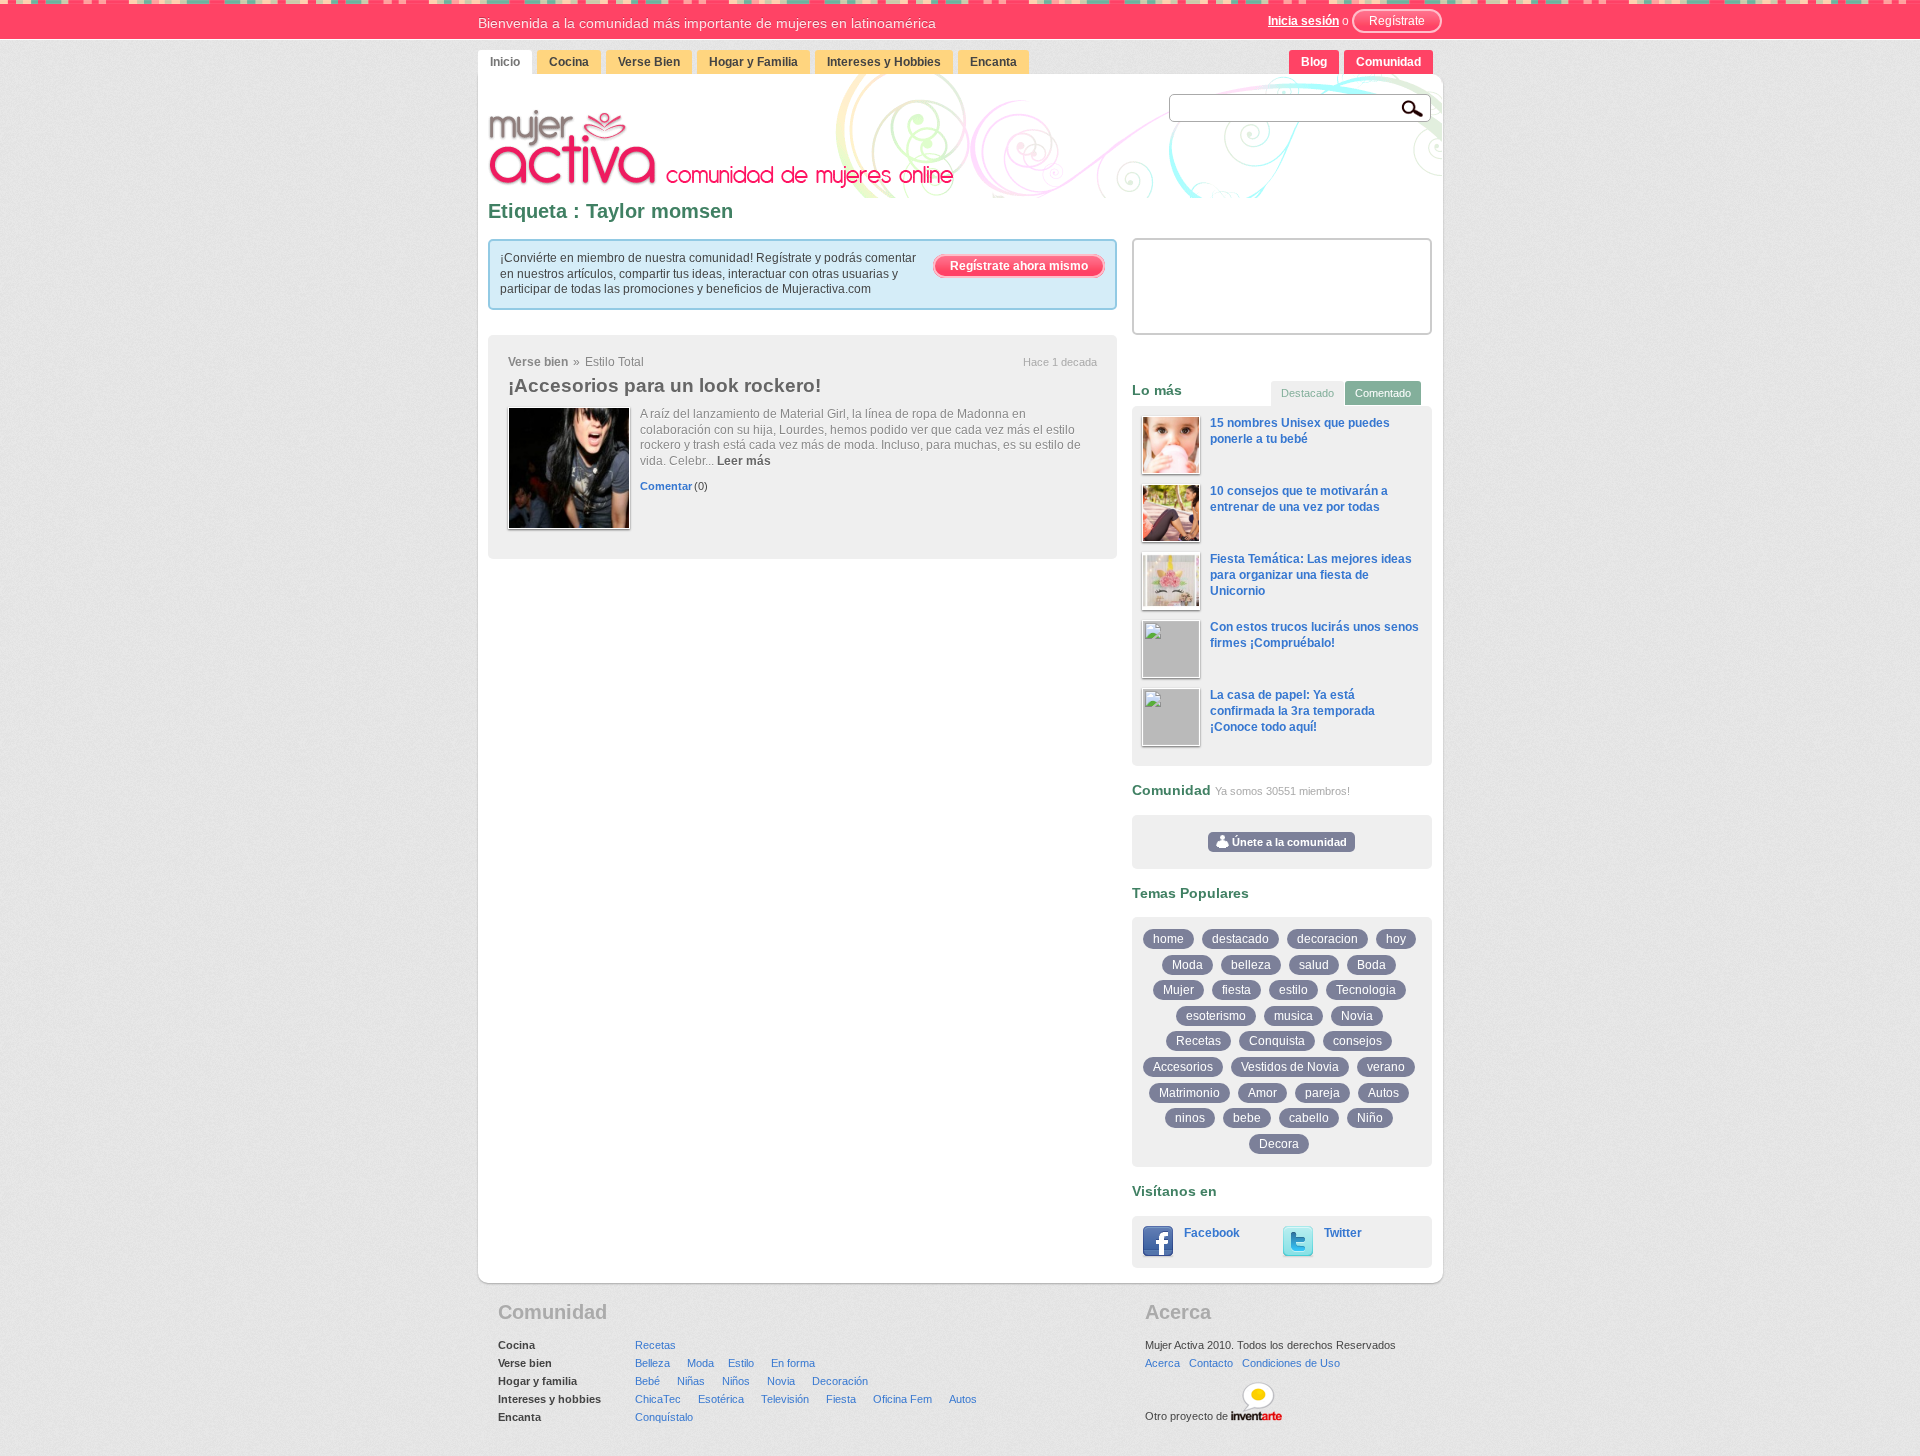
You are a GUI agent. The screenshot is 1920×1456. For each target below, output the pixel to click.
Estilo (741, 1363)
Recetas (1198, 1041)
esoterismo (1216, 1016)
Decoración (840, 1381)
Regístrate (1397, 21)
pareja (1322, 1093)
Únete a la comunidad (1288, 842)
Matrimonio (1189, 1093)
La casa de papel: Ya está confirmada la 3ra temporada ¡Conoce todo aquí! (1292, 710)
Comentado (1383, 393)
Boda (1371, 965)
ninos (1190, 1118)
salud (1314, 965)
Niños (736, 1381)
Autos (1383, 1093)
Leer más (744, 461)
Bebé (647, 1381)
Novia (1357, 1016)
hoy (1396, 939)
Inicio (505, 62)
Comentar (666, 486)
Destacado (1307, 393)
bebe (1247, 1118)
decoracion (1327, 939)
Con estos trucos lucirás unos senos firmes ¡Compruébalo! (1314, 635)
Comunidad (1388, 62)
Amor (1262, 1093)
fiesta (1236, 990)
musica (1293, 1016)
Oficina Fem (902, 1399)
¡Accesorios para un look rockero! (664, 385)
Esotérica (721, 1399)
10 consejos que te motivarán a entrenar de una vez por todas (1299, 499)
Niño (1370, 1118)
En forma (793, 1363)
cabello (1309, 1118)
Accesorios (1183, 1067)
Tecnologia (1366, 990)
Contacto (1211, 1363)
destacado (1240, 939)
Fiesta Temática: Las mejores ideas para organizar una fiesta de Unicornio (1311, 574)
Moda (1187, 965)
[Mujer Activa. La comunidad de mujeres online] (721, 148)
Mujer (1178, 990)
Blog (1314, 62)
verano (1386, 1067)
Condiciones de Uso (1291, 1363)
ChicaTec (658, 1399)
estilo (1293, 990)
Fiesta (841, 1399)
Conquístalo (664, 1417)
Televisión (785, 1399)
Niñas (691, 1381)
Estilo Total (614, 362)
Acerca (1162, 1363)
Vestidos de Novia (1290, 1067)
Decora (1279, 1144)
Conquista (1277, 1041)
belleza (1251, 965)
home (1168, 939)
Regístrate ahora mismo (1019, 266)
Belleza (652, 1363)
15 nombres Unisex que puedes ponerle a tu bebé (1300, 431)
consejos (1357, 1041)
